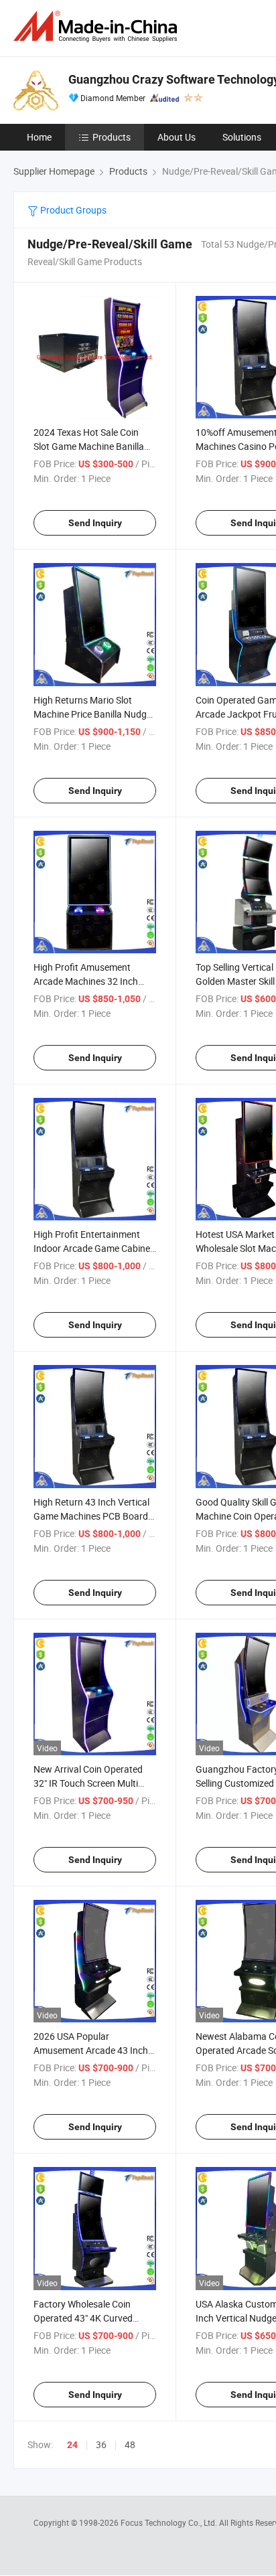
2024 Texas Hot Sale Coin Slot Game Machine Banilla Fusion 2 (89, 446)
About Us (177, 137)
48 (130, 2444)
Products (112, 137)
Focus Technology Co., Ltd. (170, 2522)
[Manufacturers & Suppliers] (98, 26)
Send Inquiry (95, 523)
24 (72, 2445)
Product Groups (72, 210)
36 (101, 2444)
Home (39, 137)
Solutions (242, 137)
